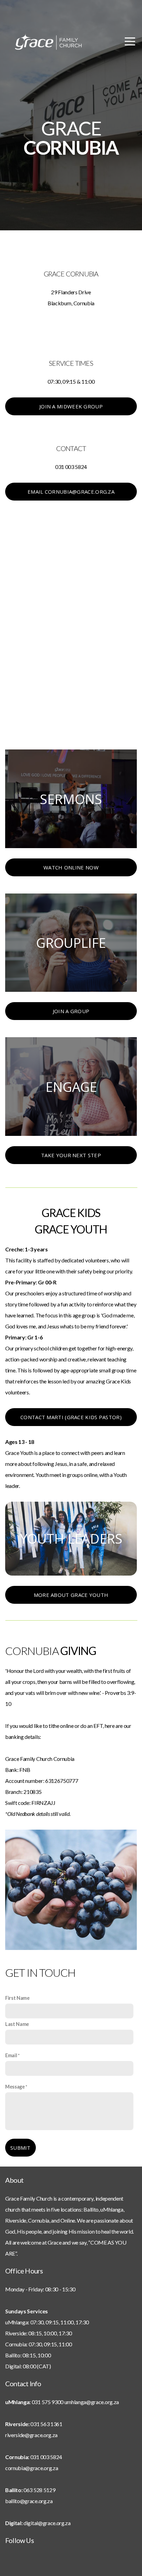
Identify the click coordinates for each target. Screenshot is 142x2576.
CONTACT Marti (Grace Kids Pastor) (71, 1417)
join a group (71, 1011)
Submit (21, 2148)
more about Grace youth (71, 1595)
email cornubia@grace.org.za (71, 492)
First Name (17, 1998)
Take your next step (71, 1155)
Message (15, 2087)
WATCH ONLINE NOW (71, 867)
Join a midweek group (71, 406)
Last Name (17, 2024)
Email (11, 2055)
